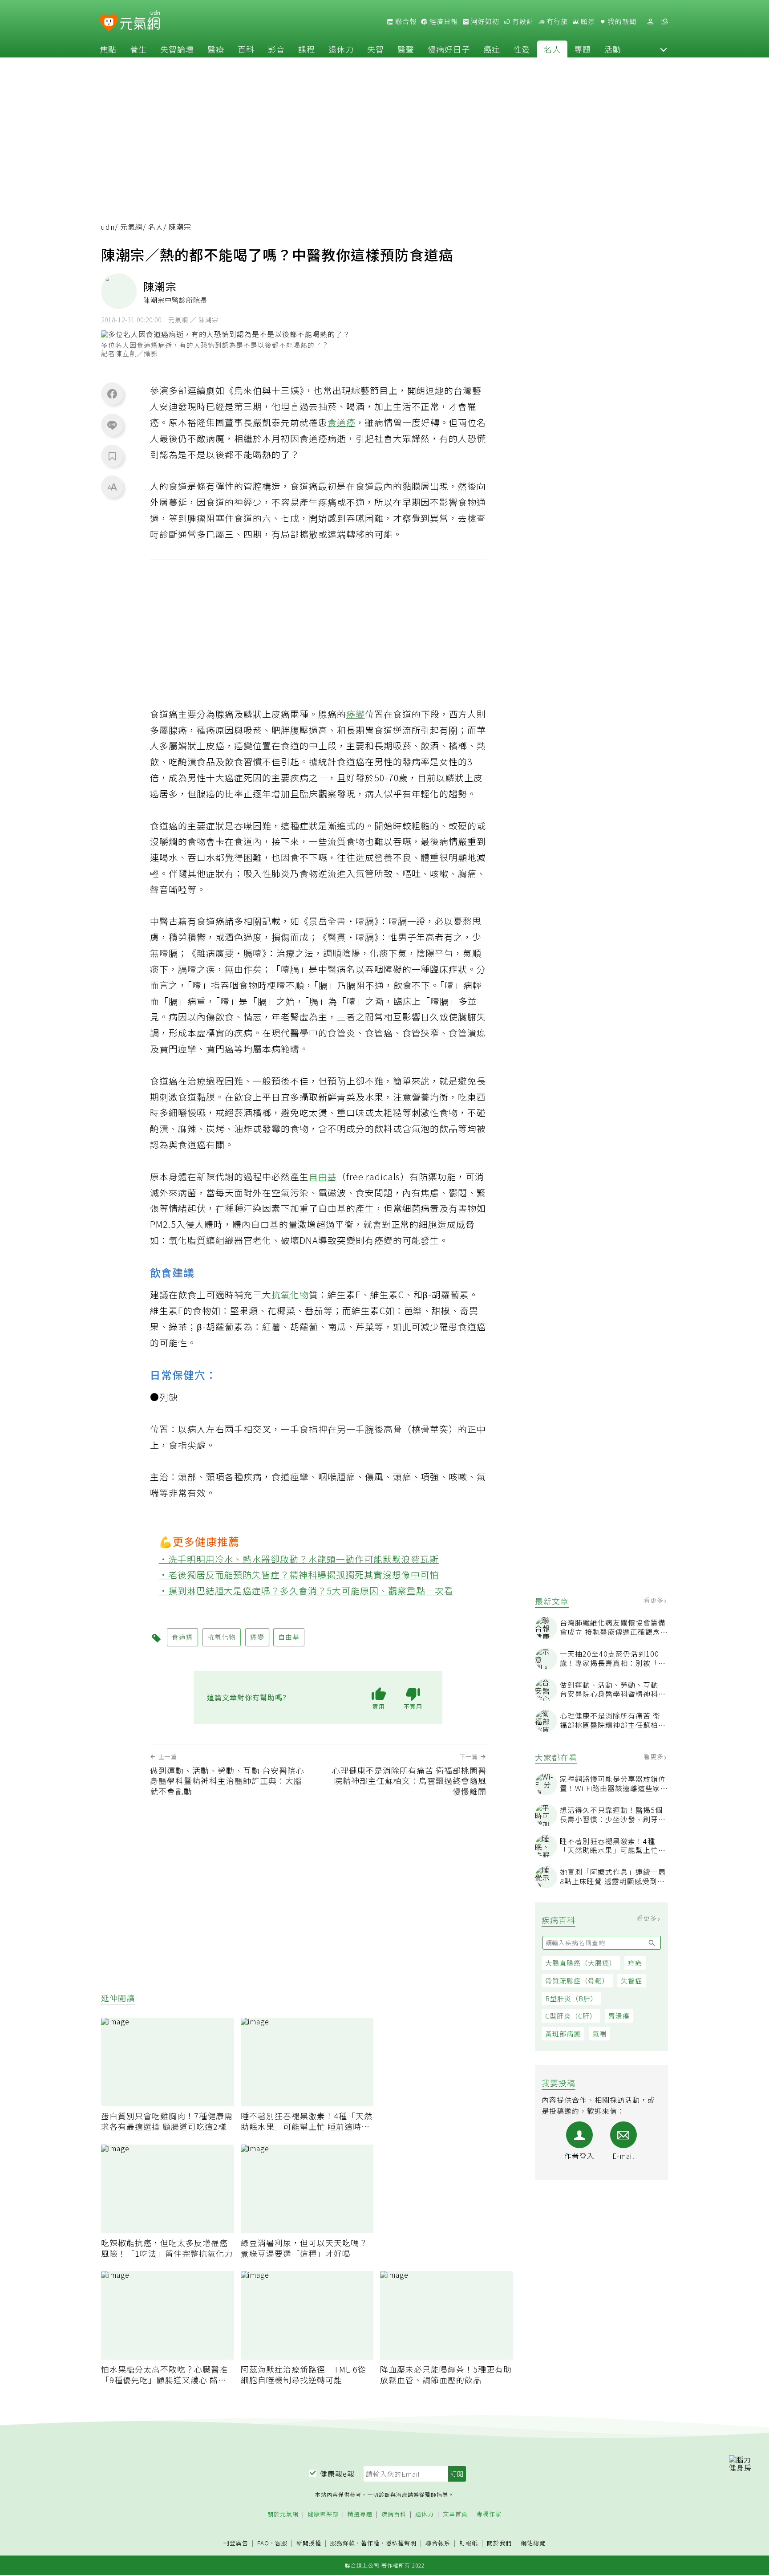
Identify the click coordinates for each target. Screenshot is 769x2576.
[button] (664, 49)
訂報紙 (469, 2543)
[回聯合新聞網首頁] (109, 23)
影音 (276, 49)
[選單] (664, 22)
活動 (613, 49)
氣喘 (599, 2034)
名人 (552, 49)
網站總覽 (533, 2543)
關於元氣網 (283, 2514)
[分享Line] (112, 425)
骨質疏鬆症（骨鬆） (577, 1981)
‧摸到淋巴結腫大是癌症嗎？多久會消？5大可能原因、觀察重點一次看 (306, 1591)
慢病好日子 (449, 49)
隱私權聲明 (401, 2543)
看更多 (654, 1601)
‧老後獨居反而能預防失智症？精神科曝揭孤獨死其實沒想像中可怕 (299, 1574)
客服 (281, 2543)
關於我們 (499, 2543)
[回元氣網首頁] (140, 21)
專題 (583, 49)
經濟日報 (443, 21)
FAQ (263, 2543)
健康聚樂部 (323, 2514)
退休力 (341, 49)
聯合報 (405, 21)
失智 (376, 49)
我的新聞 (621, 21)
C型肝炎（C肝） (571, 2016)
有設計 (522, 21)
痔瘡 (635, 1963)
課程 (307, 49)
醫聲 (406, 49)
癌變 (356, 714)
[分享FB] (112, 394)
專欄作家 (489, 2514)
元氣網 (132, 227)
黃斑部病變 (563, 2034)
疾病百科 (394, 2514)
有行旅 (556, 21)
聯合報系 (438, 2543)
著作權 (370, 2543)
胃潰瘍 (619, 2016)
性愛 (522, 49)
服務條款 (343, 2543)
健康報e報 (337, 2474)
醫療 (216, 49)
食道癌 (342, 422)
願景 (587, 21)
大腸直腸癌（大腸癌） (581, 1963)
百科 (246, 49)
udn (108, 227)
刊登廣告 (236, 2543)
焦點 (108, 49)
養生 (138, 49)
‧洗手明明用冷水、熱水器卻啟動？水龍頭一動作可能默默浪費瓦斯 (299, 1559)
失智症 (631, 1981)
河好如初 (484, 21)
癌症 (492, 49)
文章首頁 (455, 2514)
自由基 (323, 1176)
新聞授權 (309, 2543)
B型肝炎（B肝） (571, 1998)
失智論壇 (177, 49)
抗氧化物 (290, 1294)
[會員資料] (650, 22)
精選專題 (360, 2514)
